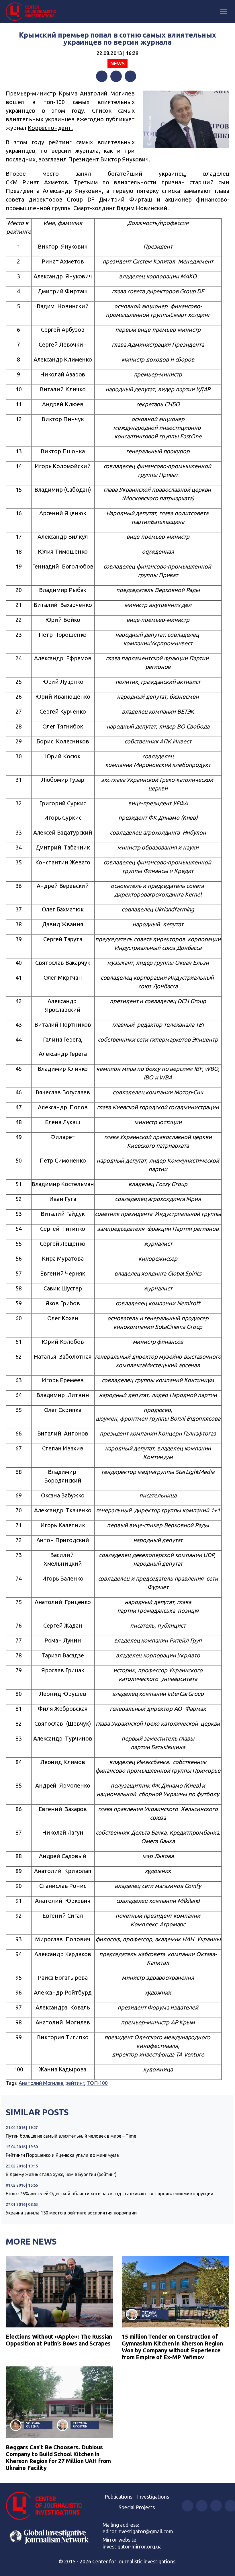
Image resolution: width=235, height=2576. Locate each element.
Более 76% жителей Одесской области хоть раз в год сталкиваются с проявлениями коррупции (109, 2194)
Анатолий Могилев (41, 2083)
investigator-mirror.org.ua (132, 2546)
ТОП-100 (97, 2083)
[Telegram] (130, 76)
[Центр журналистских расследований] (33, 12)
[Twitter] (116, 76)
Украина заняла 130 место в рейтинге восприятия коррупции (71, 2213)
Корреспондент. (50, 128)
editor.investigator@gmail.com (138, 2531)
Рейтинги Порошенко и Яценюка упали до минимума (62, 2155)
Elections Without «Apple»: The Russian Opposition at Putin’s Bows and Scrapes (59, 2340)
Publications (119, 2497)
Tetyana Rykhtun (149, 2314)
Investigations (153, 2497)
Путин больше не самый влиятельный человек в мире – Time (71, 2136)
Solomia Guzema (33, 2425)
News (117, 63)
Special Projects (137, 2507)
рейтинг (75, 2083)
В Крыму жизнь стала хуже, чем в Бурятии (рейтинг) (61, 2174)
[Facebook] (102, 76)
